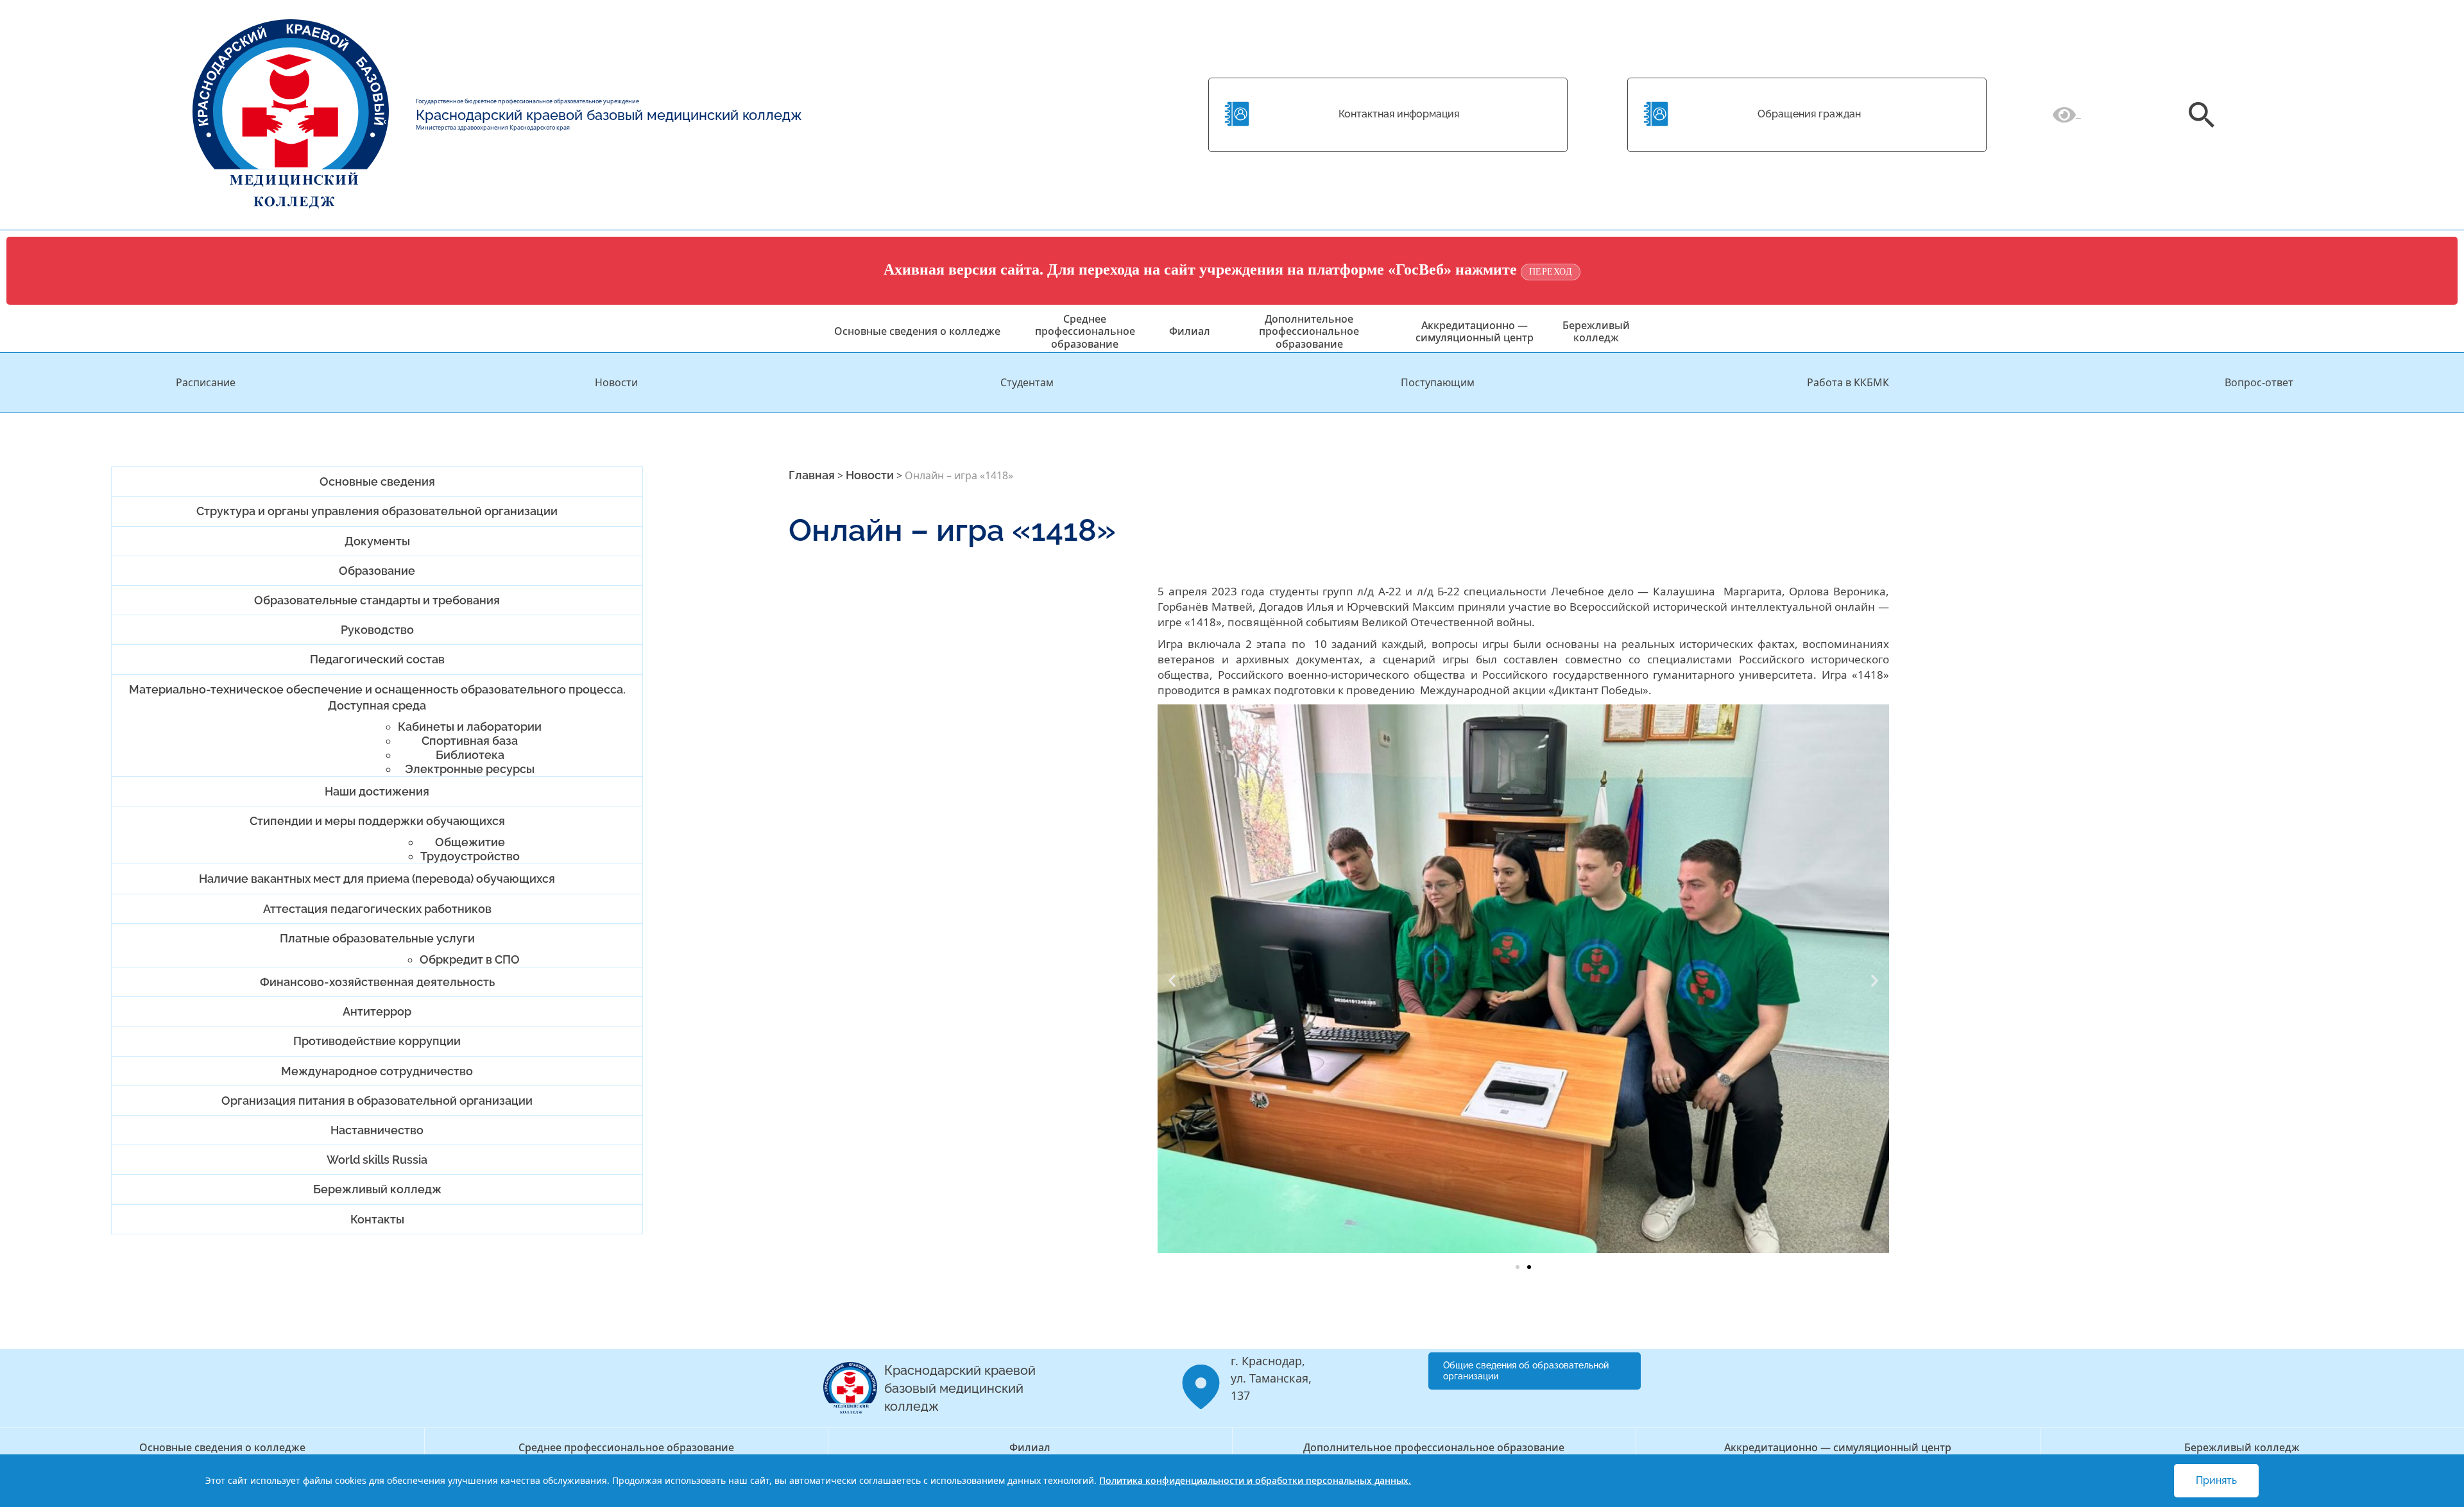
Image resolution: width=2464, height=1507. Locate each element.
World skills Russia (377, 1160)
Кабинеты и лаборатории (470, 727)
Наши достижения (377, 791)
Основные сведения (377, 481)
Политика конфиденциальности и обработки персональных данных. (1255, 1480)
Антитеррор (377, 1011)
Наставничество (377, 1130)
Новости (616, 382)
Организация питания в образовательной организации (377, 1101)
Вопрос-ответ (2259, 382)
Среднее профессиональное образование (1085, 331)
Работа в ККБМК (1848, 382)
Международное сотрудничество (377, 1071)
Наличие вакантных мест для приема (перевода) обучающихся (377, 879)
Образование (377, 571)
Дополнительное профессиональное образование (1309, 331)
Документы (377, 541)
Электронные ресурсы (470, 769)
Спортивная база (470, 741)
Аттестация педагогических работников (377, 909)
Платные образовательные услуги (377, 938)
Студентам (1027, 382)
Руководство (377, 630)
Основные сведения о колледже (917, 331)
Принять (2216, 1480)
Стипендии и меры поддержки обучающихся (377, 821)
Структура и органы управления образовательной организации (377, 511)
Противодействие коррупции (377, 1041)
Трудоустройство (470, 856)
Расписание (206, 382)
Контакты (377, 1219)
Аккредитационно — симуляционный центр (1475, 331)
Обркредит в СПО (470, 959)
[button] (1172, 981)
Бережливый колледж (1596, 331)
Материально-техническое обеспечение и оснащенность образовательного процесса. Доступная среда (377, 697)
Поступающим (1438, 382)
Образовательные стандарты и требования (377, 600)
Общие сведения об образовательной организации (1526, 1371)
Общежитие (470, 842)
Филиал (1190, 331)
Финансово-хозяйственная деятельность (377, 982)
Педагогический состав (377, 659)
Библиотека (470, 755)
